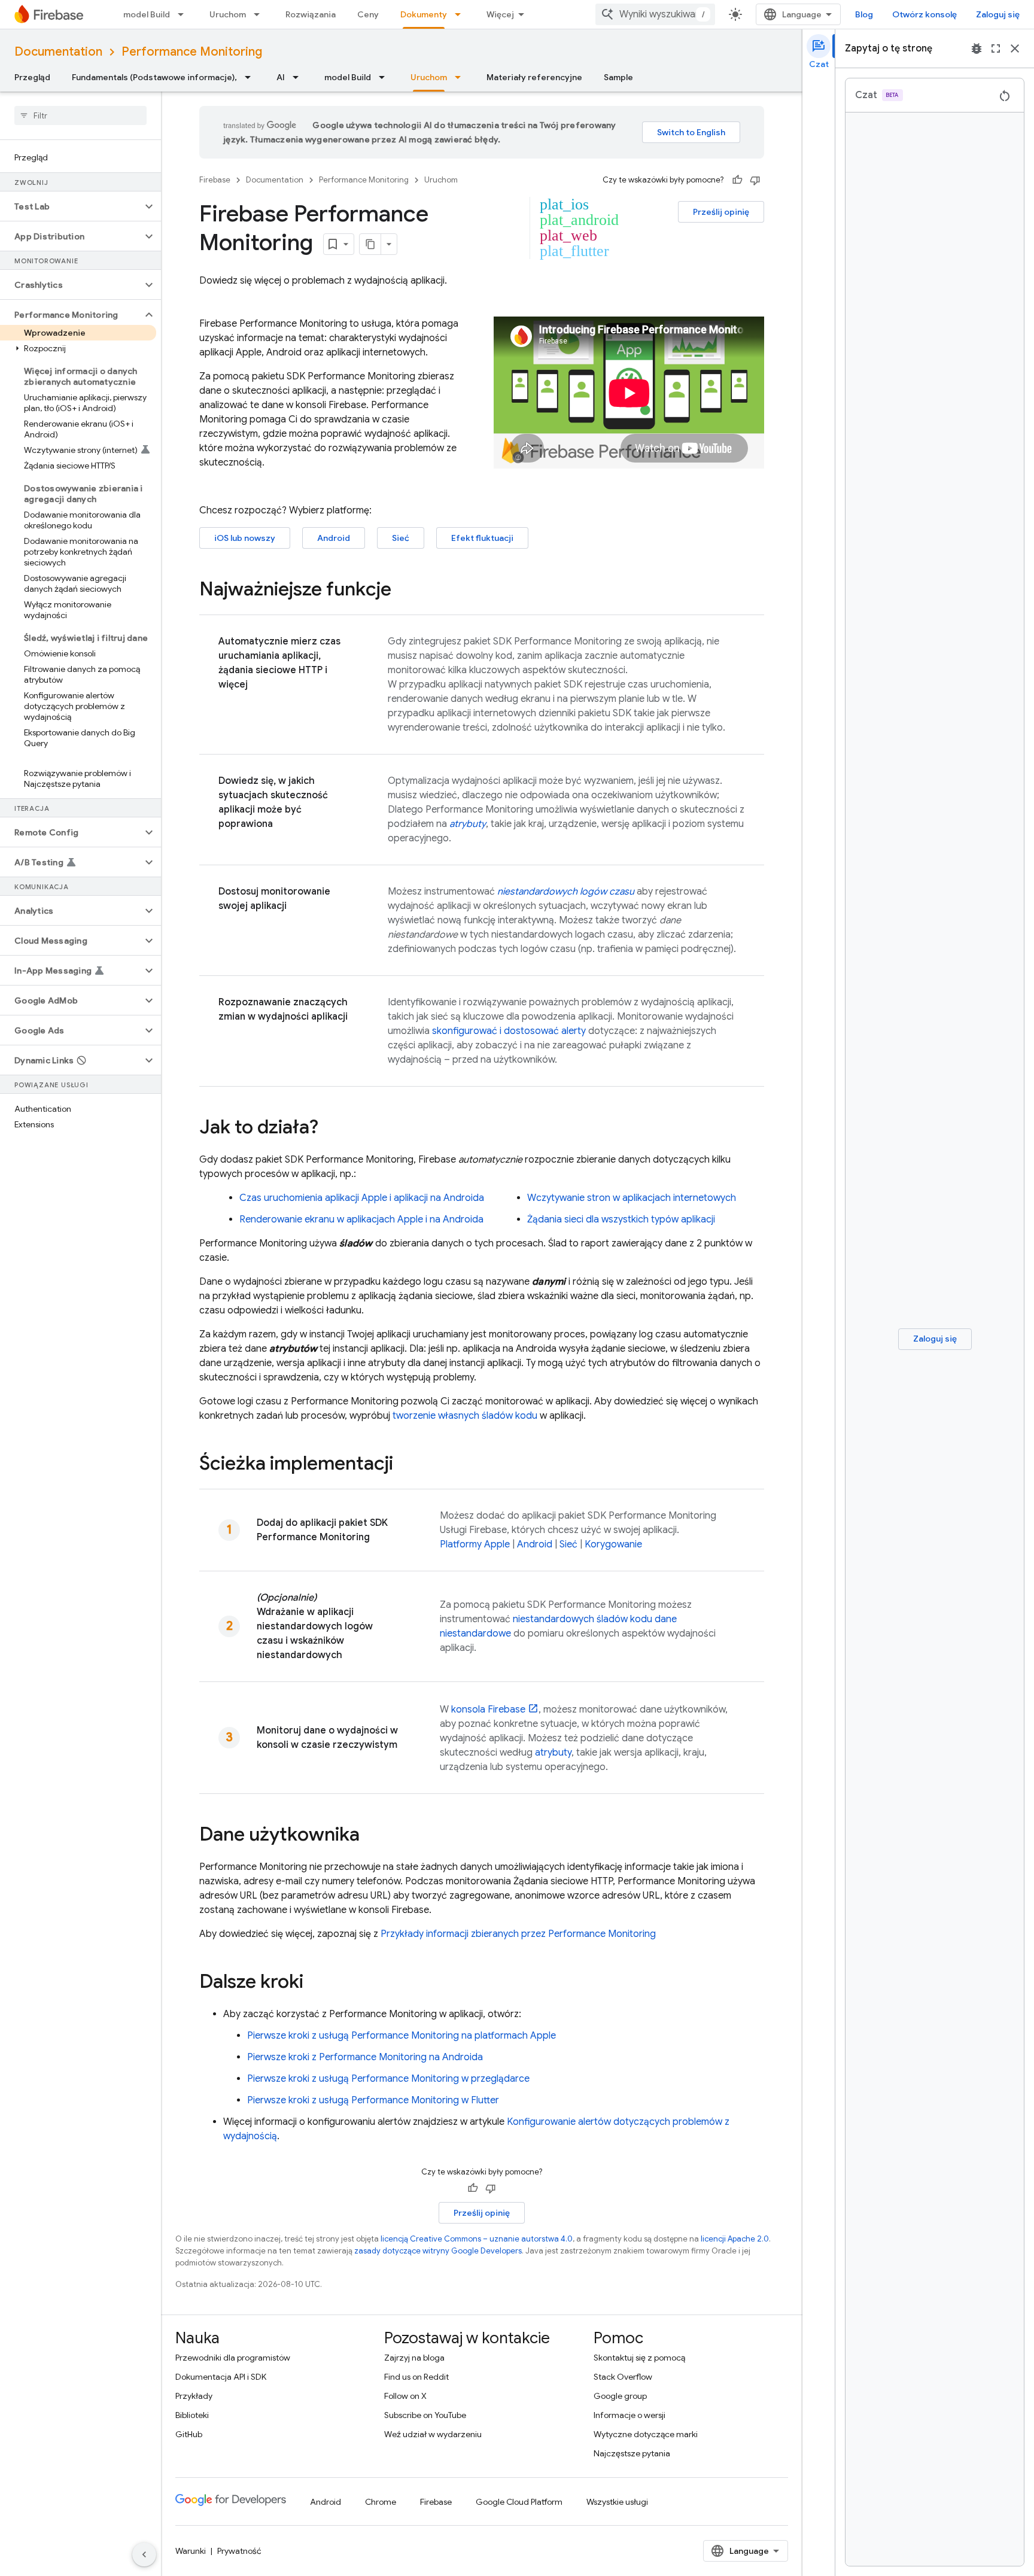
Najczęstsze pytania (632, 2453)
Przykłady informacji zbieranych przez (518, 1934)
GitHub (189, 2434)
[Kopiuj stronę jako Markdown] (370, 244)
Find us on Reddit (416, 2377)
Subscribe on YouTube (425, 2415)
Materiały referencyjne (534, 77)
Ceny (368, 14)
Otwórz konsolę (924, 14)
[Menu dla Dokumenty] (461, 14)
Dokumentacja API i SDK (221, 2377)
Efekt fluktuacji (482, 538)
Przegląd (32, 77)
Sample (618, 77)
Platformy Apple (475, 1544)
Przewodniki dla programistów (233, 2358)
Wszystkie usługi (617, 2502)
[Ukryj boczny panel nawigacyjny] (144, 2554)
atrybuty (553, 1753)
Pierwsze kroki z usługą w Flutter (373, 2100)
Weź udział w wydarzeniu (433, 2434)
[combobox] (655, 14)
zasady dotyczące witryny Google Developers (438, 2251)
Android (334, 538)
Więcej (500, 14)
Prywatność (239, 2551)
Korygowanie (613, 1544)
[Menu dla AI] (299, 77)
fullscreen (996, 48)
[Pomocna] (737, 180)
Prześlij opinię (721, 212)
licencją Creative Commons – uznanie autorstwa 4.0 (477, 2239)
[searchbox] (80, 115)
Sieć (401, 538)
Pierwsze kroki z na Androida (365, 2057)
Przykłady (194, 2396)
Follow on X (405, 2396)
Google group (620, 2396)
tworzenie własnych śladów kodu (465, 1416)
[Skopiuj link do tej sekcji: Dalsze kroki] (315, 1983)
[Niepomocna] (755, 180)
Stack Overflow (623, 2377)
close (1015, 48)
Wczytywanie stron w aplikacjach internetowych (632, 1198)
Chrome (381, 2502)
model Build (147, 14)
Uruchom (228, 14)
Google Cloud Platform (519, 2502)
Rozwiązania (311, 14)
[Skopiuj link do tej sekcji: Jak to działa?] (330, 1129)
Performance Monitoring (192, 52)
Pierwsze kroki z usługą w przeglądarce (388, 2079)
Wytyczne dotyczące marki (646, 2434)
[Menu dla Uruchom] (260, 14)
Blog (864, 14)
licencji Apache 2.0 (735, 2239)
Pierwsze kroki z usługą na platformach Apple (402, 2036)
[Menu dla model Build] (184, 14)
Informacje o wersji (629, 2415)
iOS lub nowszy (245, 538)
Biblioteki (192, 2415)
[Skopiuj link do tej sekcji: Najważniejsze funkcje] (403, 591)
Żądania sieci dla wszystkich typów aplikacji (621, 1219)
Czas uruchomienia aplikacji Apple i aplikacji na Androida (362, 1198)
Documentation (58, 52)
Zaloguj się (998, 14)
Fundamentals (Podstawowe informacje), (154, 77)
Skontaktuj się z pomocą (639, 2358)
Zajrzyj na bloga (414, 2358)
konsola (488, 1710)
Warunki (191, 2551)
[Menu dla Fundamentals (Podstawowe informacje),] (251, 77)
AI (281, 77)
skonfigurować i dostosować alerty (509, 1031)
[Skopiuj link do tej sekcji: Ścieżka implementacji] (405, 1465)
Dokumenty (424, 14)
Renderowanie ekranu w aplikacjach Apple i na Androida (361, 1219)
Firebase (215, 180)
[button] (71, 206)
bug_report (977, 48)
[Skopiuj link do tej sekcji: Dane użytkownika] (372, 1836)
